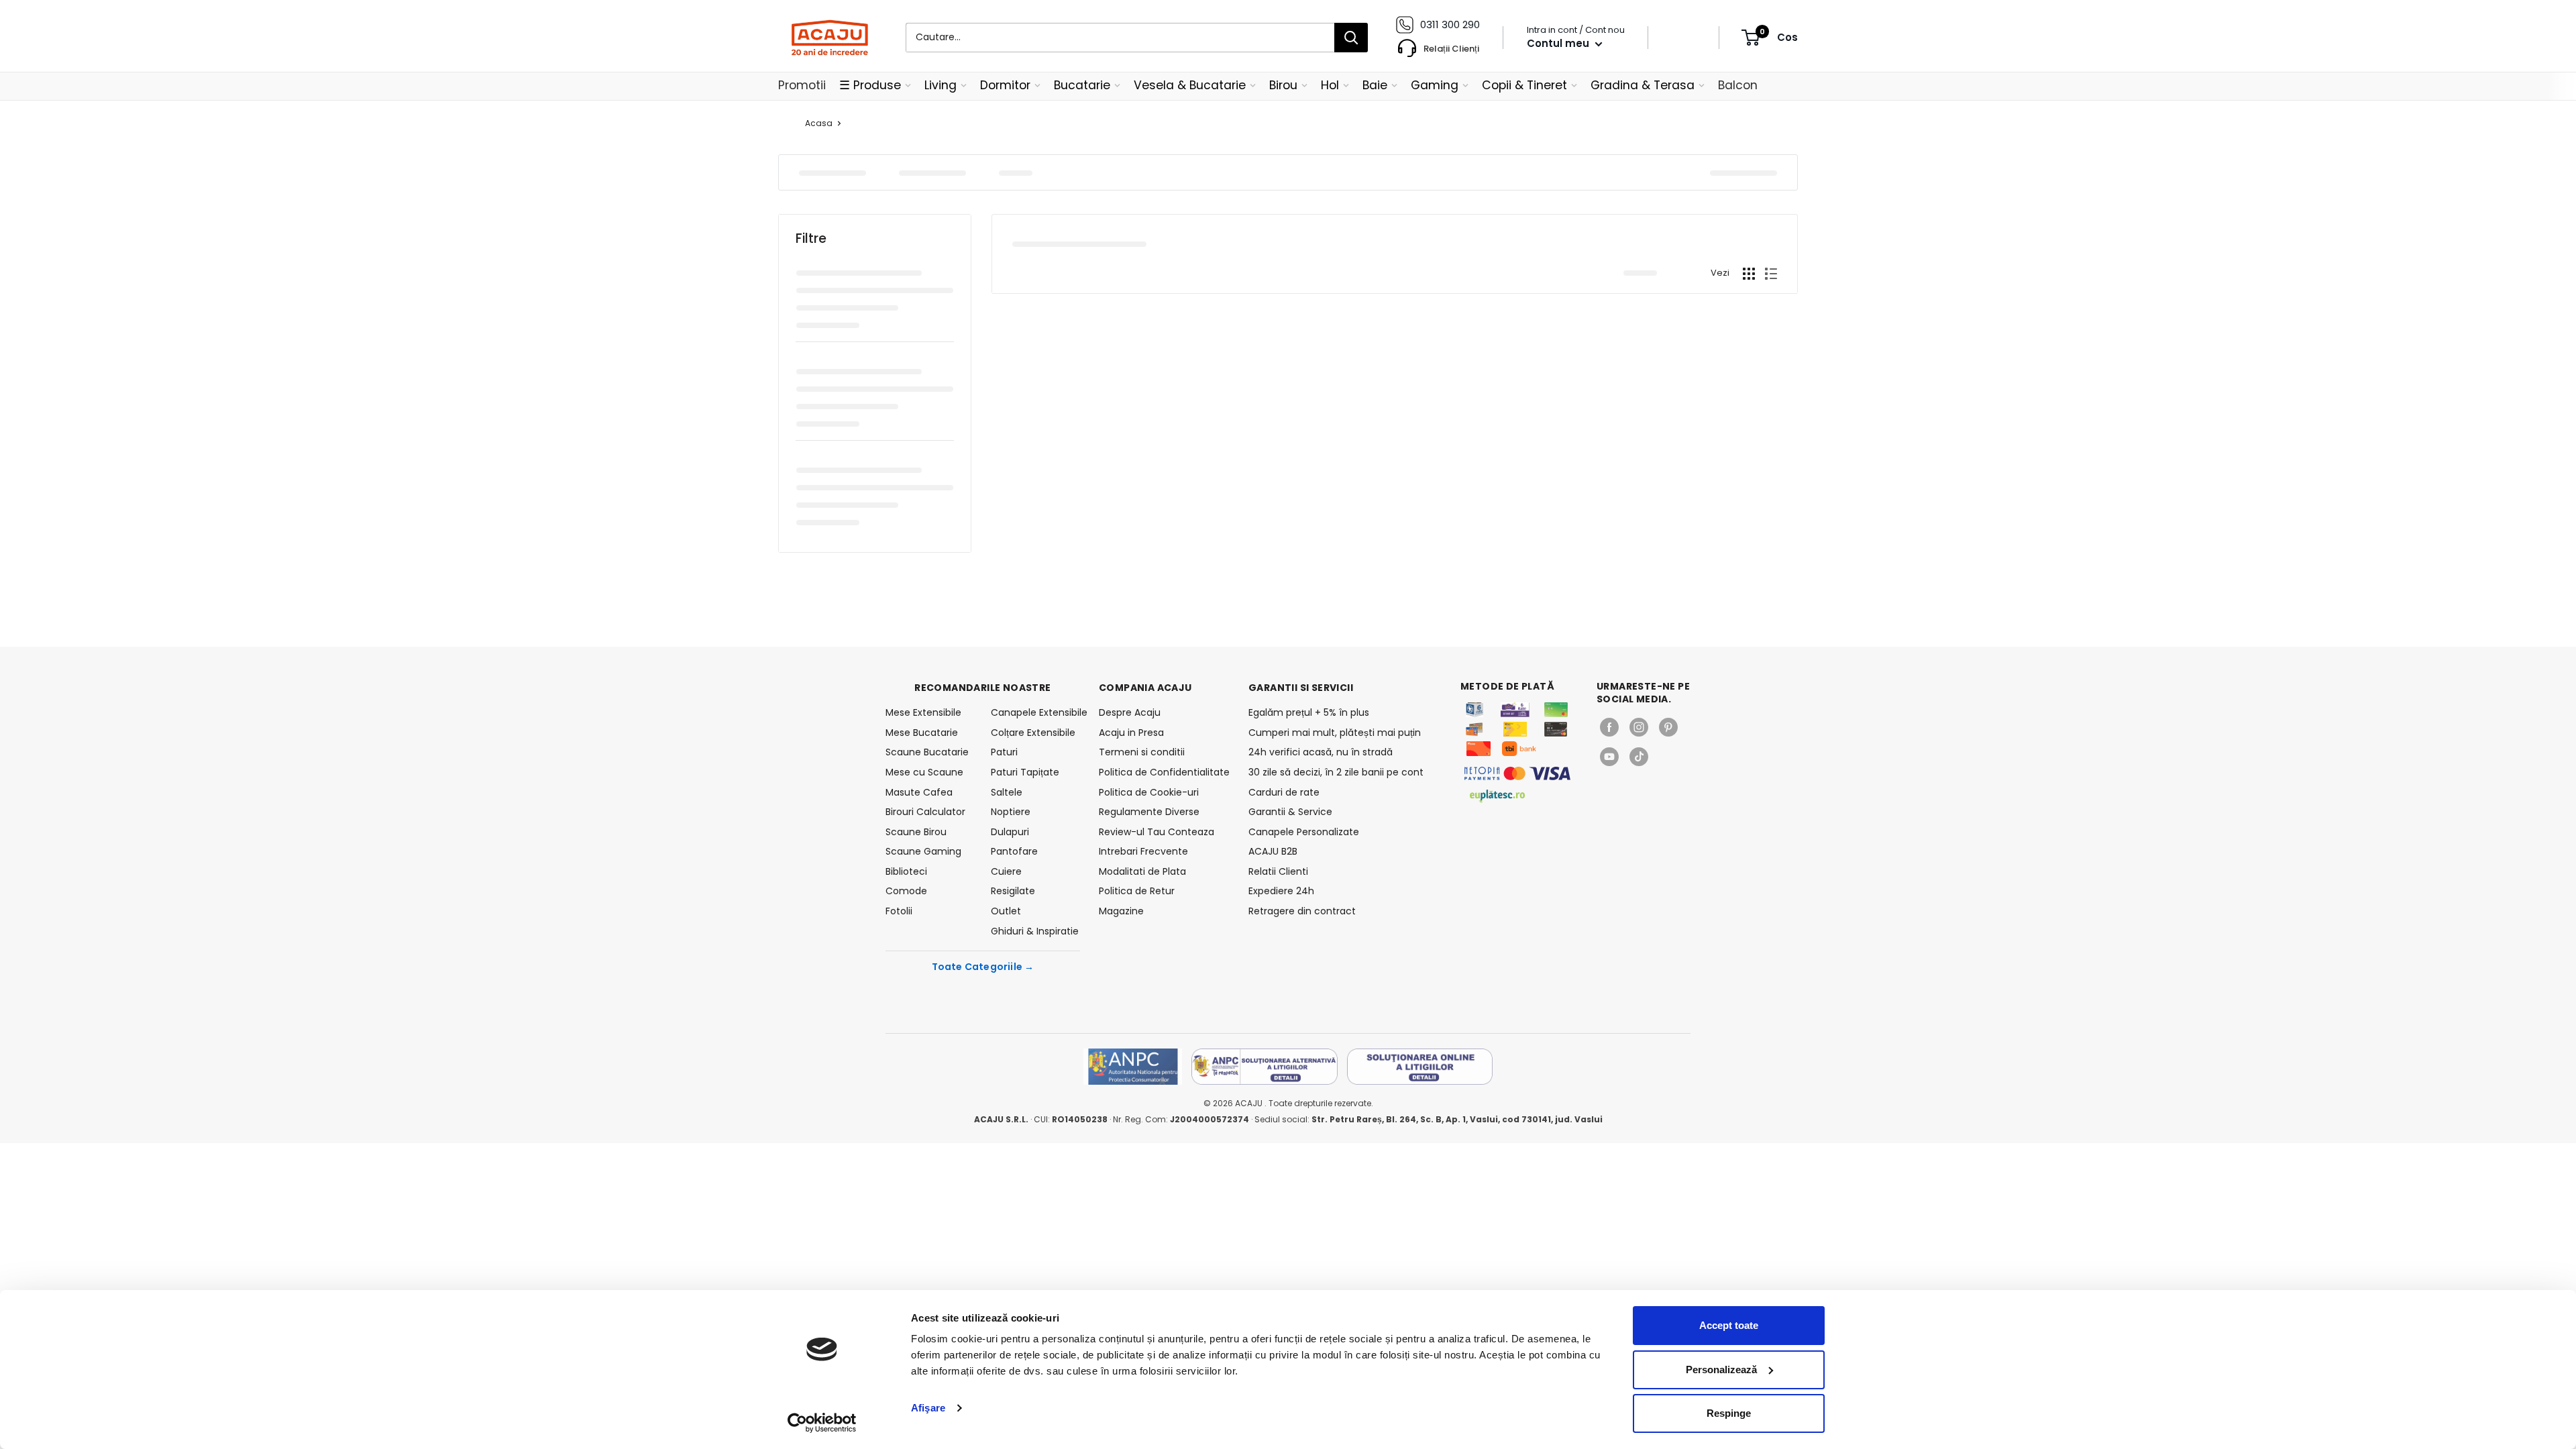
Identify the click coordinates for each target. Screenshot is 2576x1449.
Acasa (819, 123)
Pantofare (1014, 851)
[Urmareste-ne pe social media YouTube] (1609, 757)
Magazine (1121, 911)
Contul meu (1559, 43)
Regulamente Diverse (1149, 812)
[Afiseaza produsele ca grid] (1749, 274)
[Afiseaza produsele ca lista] (1771, 274)
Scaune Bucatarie (927, 752)
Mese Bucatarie (922, 733)
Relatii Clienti (1278, 871)
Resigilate (1013, 891)
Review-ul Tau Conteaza (1157, 832)
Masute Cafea (919, 792)
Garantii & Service (1290, 812)
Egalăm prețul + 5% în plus (1309, 712)
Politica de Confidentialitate (1164, 772)
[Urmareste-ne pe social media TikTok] (1639, 757)
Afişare (928, 1408)
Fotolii (899, 911)
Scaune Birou (916, 832)
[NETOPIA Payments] (1517, 773)
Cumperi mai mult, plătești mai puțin (1335, 733)
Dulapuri (1010, 832)
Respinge (1729, 1413)
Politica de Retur (1137, 891)
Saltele (1007, 792)
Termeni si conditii (1142, 752)
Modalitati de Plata (1142, 871)
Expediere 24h (1281, 891)
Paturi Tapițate (1025, 772)
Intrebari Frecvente (1143, 851)
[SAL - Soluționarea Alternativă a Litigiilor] (1265, 1067)
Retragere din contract (1302, 911)
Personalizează (1721, 1370)
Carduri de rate (1284, 792)
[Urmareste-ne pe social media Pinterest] (1668, 727)
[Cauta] (1351, 38)
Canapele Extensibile (1035, 712)
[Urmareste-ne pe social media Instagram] (1639, 727)
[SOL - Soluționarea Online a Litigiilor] (1420, 1067)
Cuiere (1006, 871)
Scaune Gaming (923, 851)
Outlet (1006, 911)
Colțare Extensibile (1033, 733)
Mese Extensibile (923, 712)
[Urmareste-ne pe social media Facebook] (1609, 727)
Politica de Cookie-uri (1149, 792)
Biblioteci (906, 871)
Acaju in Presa (1131, 733)
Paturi (1004, 752)
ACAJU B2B (1273, 851)
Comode (906, 891)
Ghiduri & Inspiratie (1035, 931)
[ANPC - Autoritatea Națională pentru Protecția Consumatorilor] (1133, 1067)
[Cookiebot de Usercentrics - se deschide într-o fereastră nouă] (822, 1423)
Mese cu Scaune (924, 772)
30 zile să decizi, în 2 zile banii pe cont (1336, 772)
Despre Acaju (1130, 712)
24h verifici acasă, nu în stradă (1321, 752)
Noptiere (1011, 812)
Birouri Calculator (925, 812)
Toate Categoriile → (983, 967)
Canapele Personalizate (1304, 832)
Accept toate (1729, 1325)
